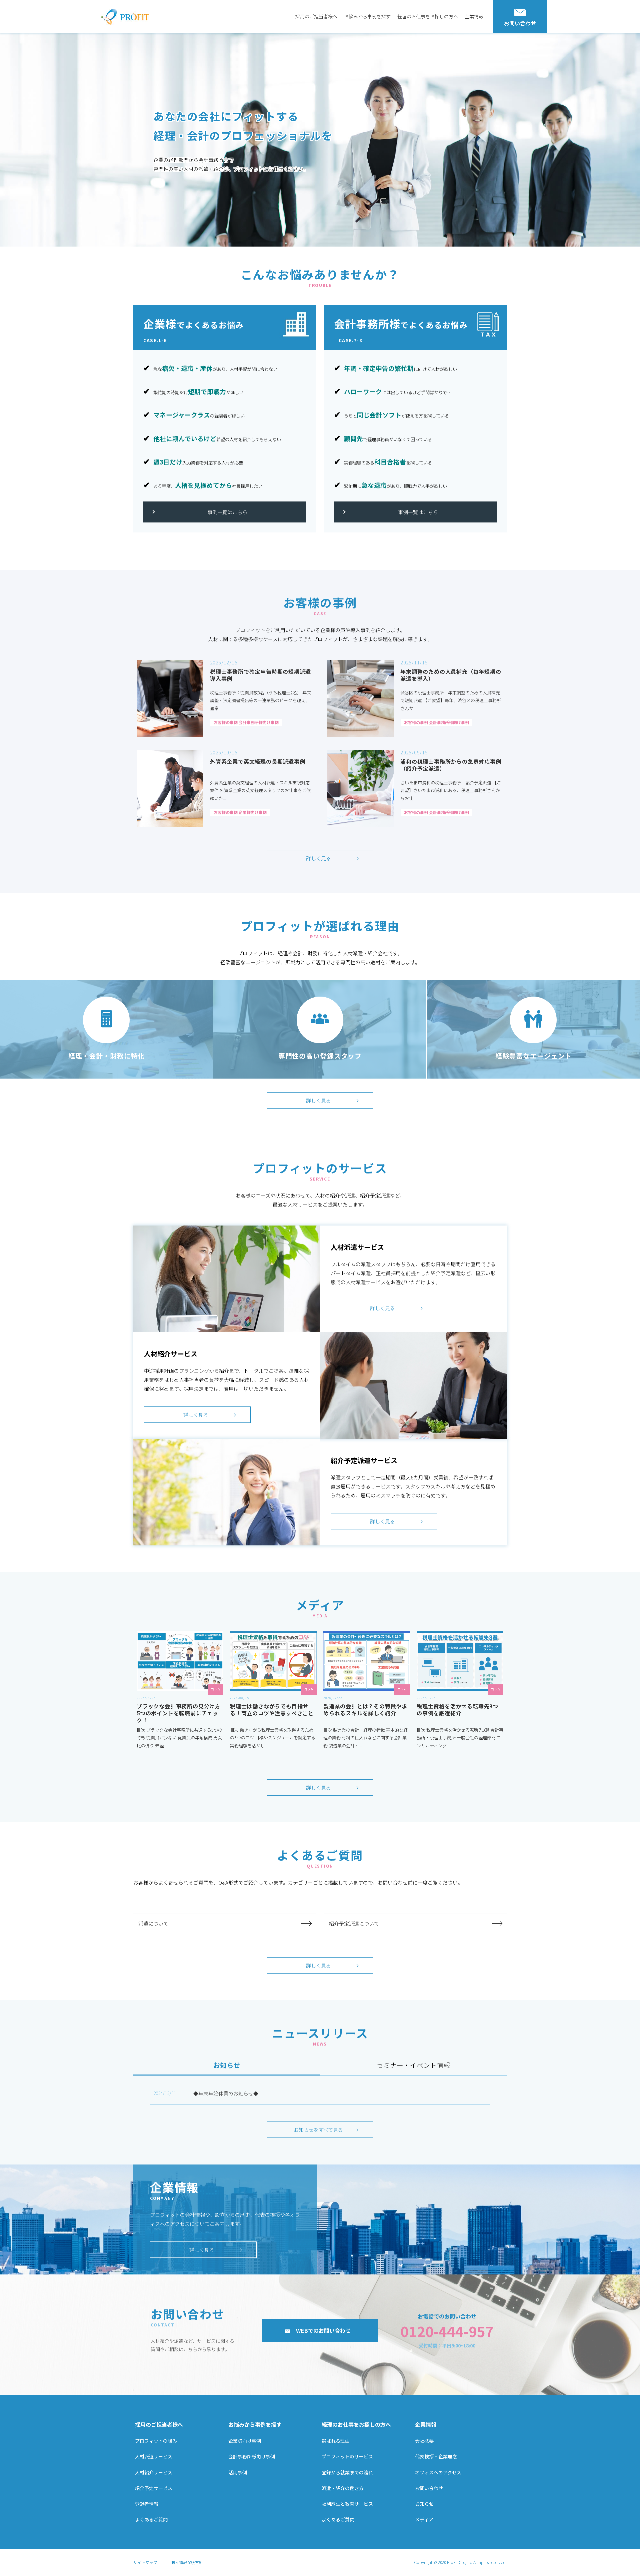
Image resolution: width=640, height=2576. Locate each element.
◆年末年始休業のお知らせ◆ (226, 2093)
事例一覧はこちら (227, 512)
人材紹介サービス (154, 2472)
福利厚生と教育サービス (347, 2504)
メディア (424, 2519)
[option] (320, 140)
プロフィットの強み (156, 2441)
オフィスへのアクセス (438, 2472)
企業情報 (474, 16)
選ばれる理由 (336, 2441)
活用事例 (238, 2472)
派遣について (153, 1923)
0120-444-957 (447, 2331)
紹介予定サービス (154, 2488)
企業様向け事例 (245, 2441)
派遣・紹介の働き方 (343, 2488)
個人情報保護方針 (187, 2562)
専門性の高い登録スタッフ (320, 1056)
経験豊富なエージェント (534, 1056)
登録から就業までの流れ (347, 2472)
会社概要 (424, 2441)
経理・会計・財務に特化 (107, 1056)
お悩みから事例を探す (367, 16)
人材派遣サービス (154, 2456)
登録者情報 (147, 2504)
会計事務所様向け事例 (252, 2456)
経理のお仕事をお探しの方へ (428, 16)
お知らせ (424, 2504)
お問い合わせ (429, 2488)
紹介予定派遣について (354, 1923)
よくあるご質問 (151, 2519)
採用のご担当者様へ (316, 16)
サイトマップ (145, 2562)
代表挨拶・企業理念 (436, 2456)
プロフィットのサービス (347, 2456)
